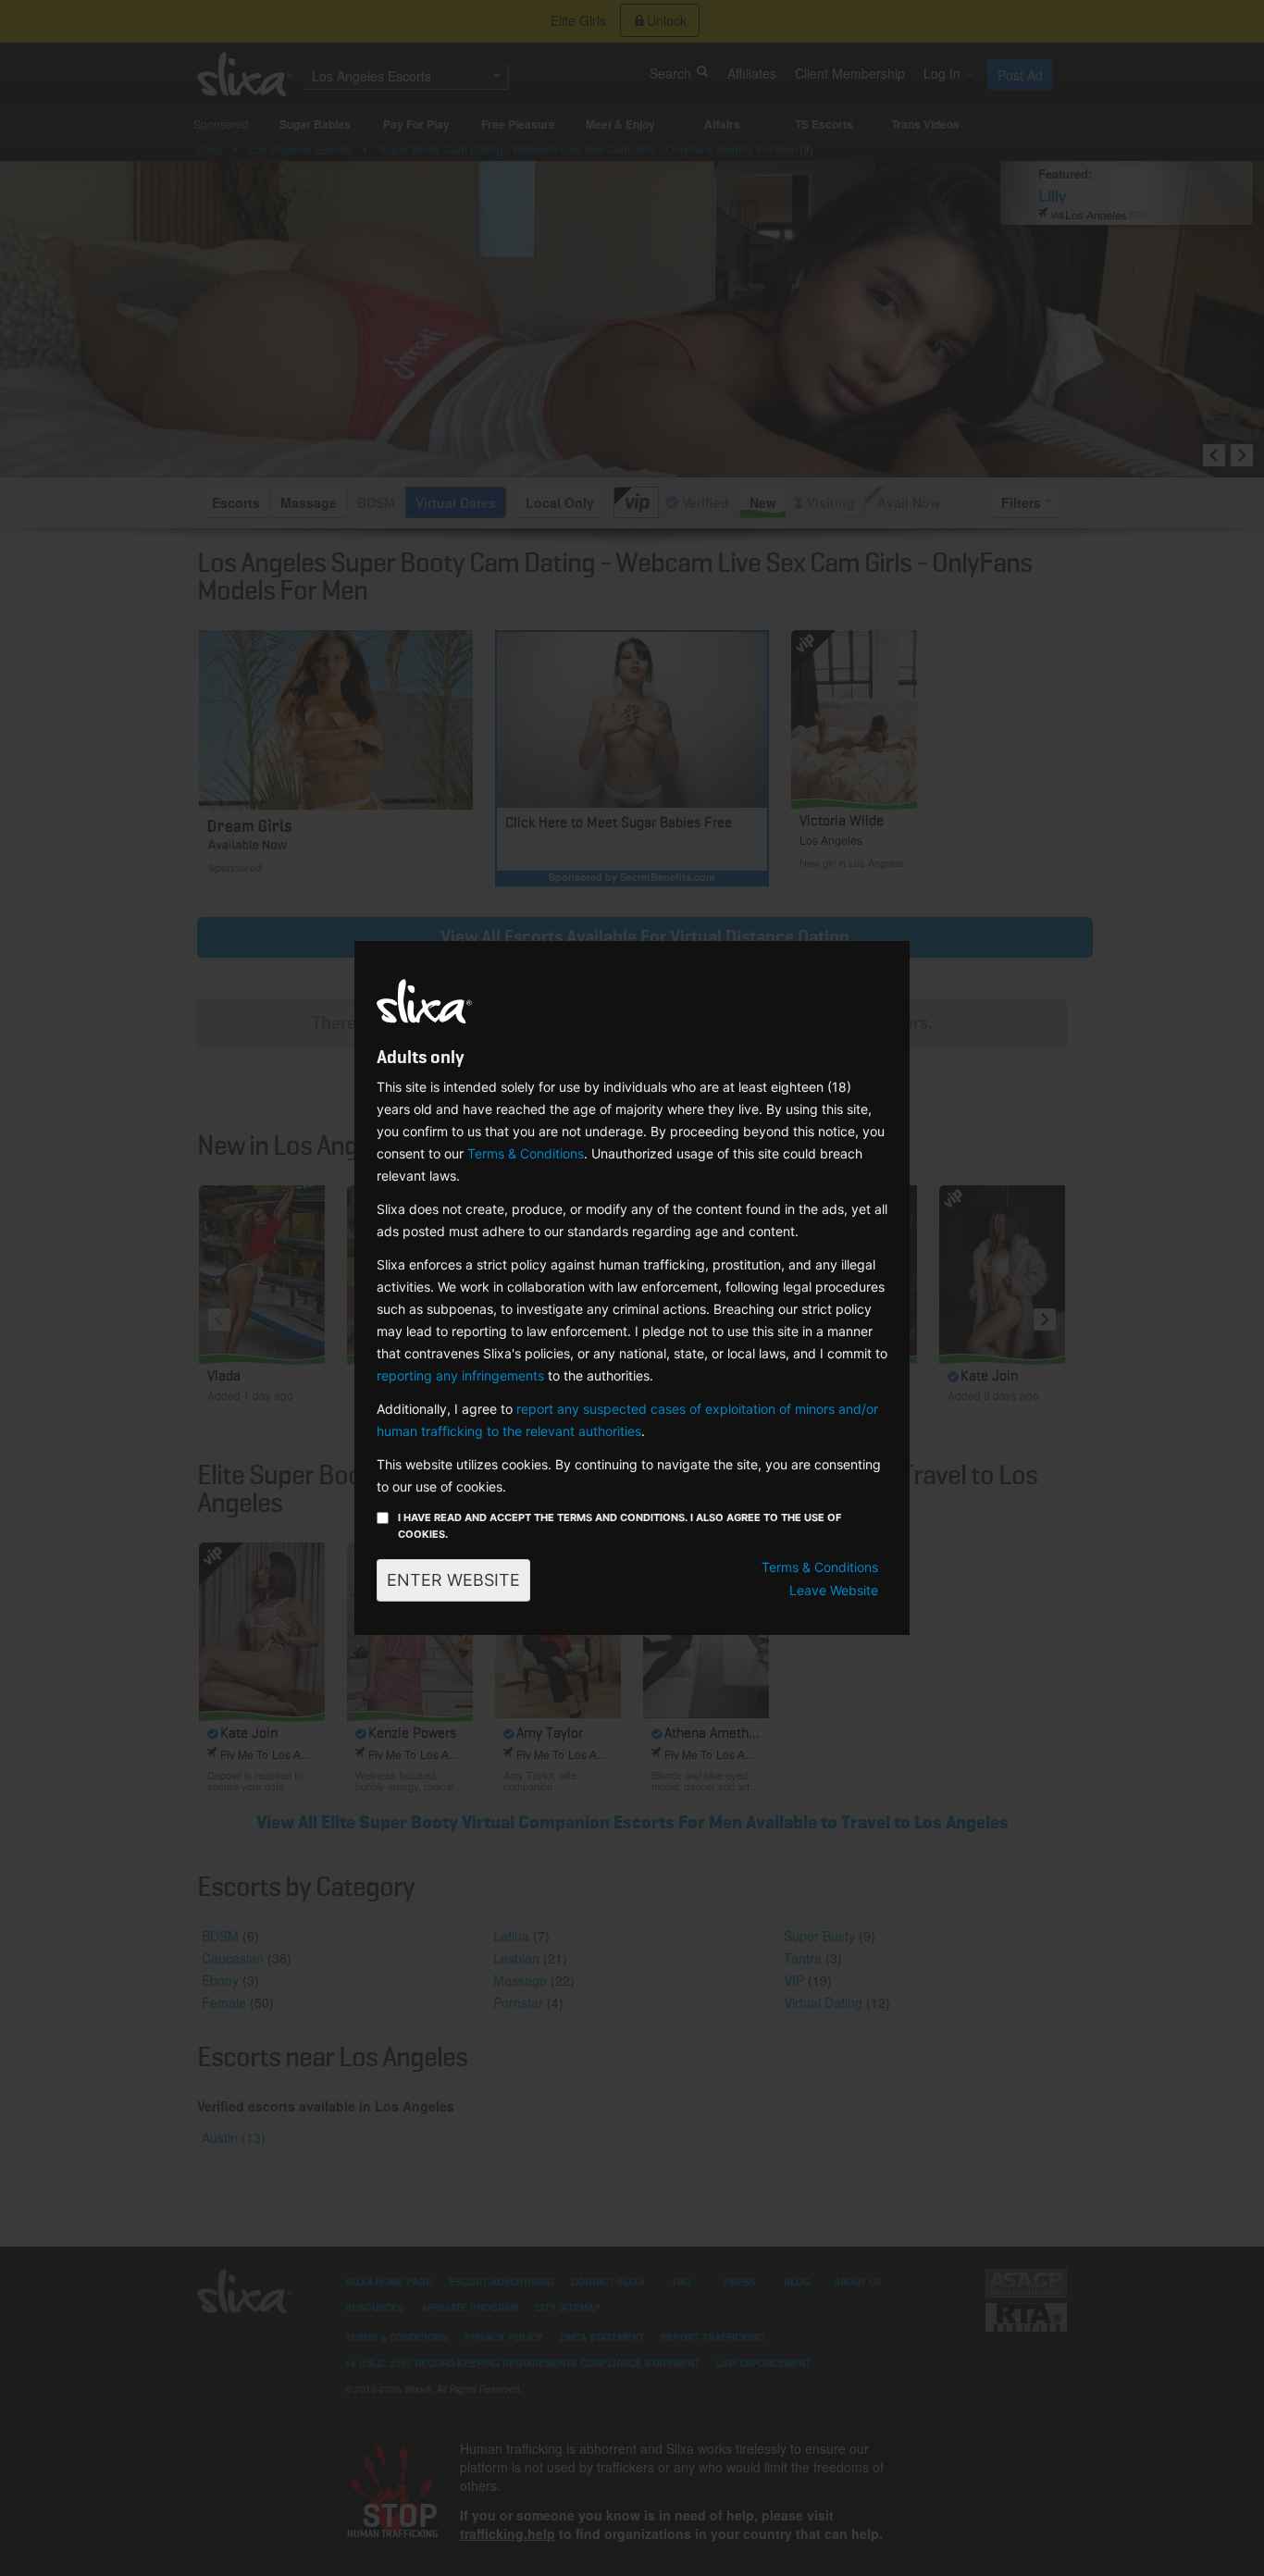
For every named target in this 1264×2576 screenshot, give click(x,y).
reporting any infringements (460, 1375)
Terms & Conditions (526, 1153)
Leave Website (834, 1590)
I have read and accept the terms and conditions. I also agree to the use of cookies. (620, 1526)
